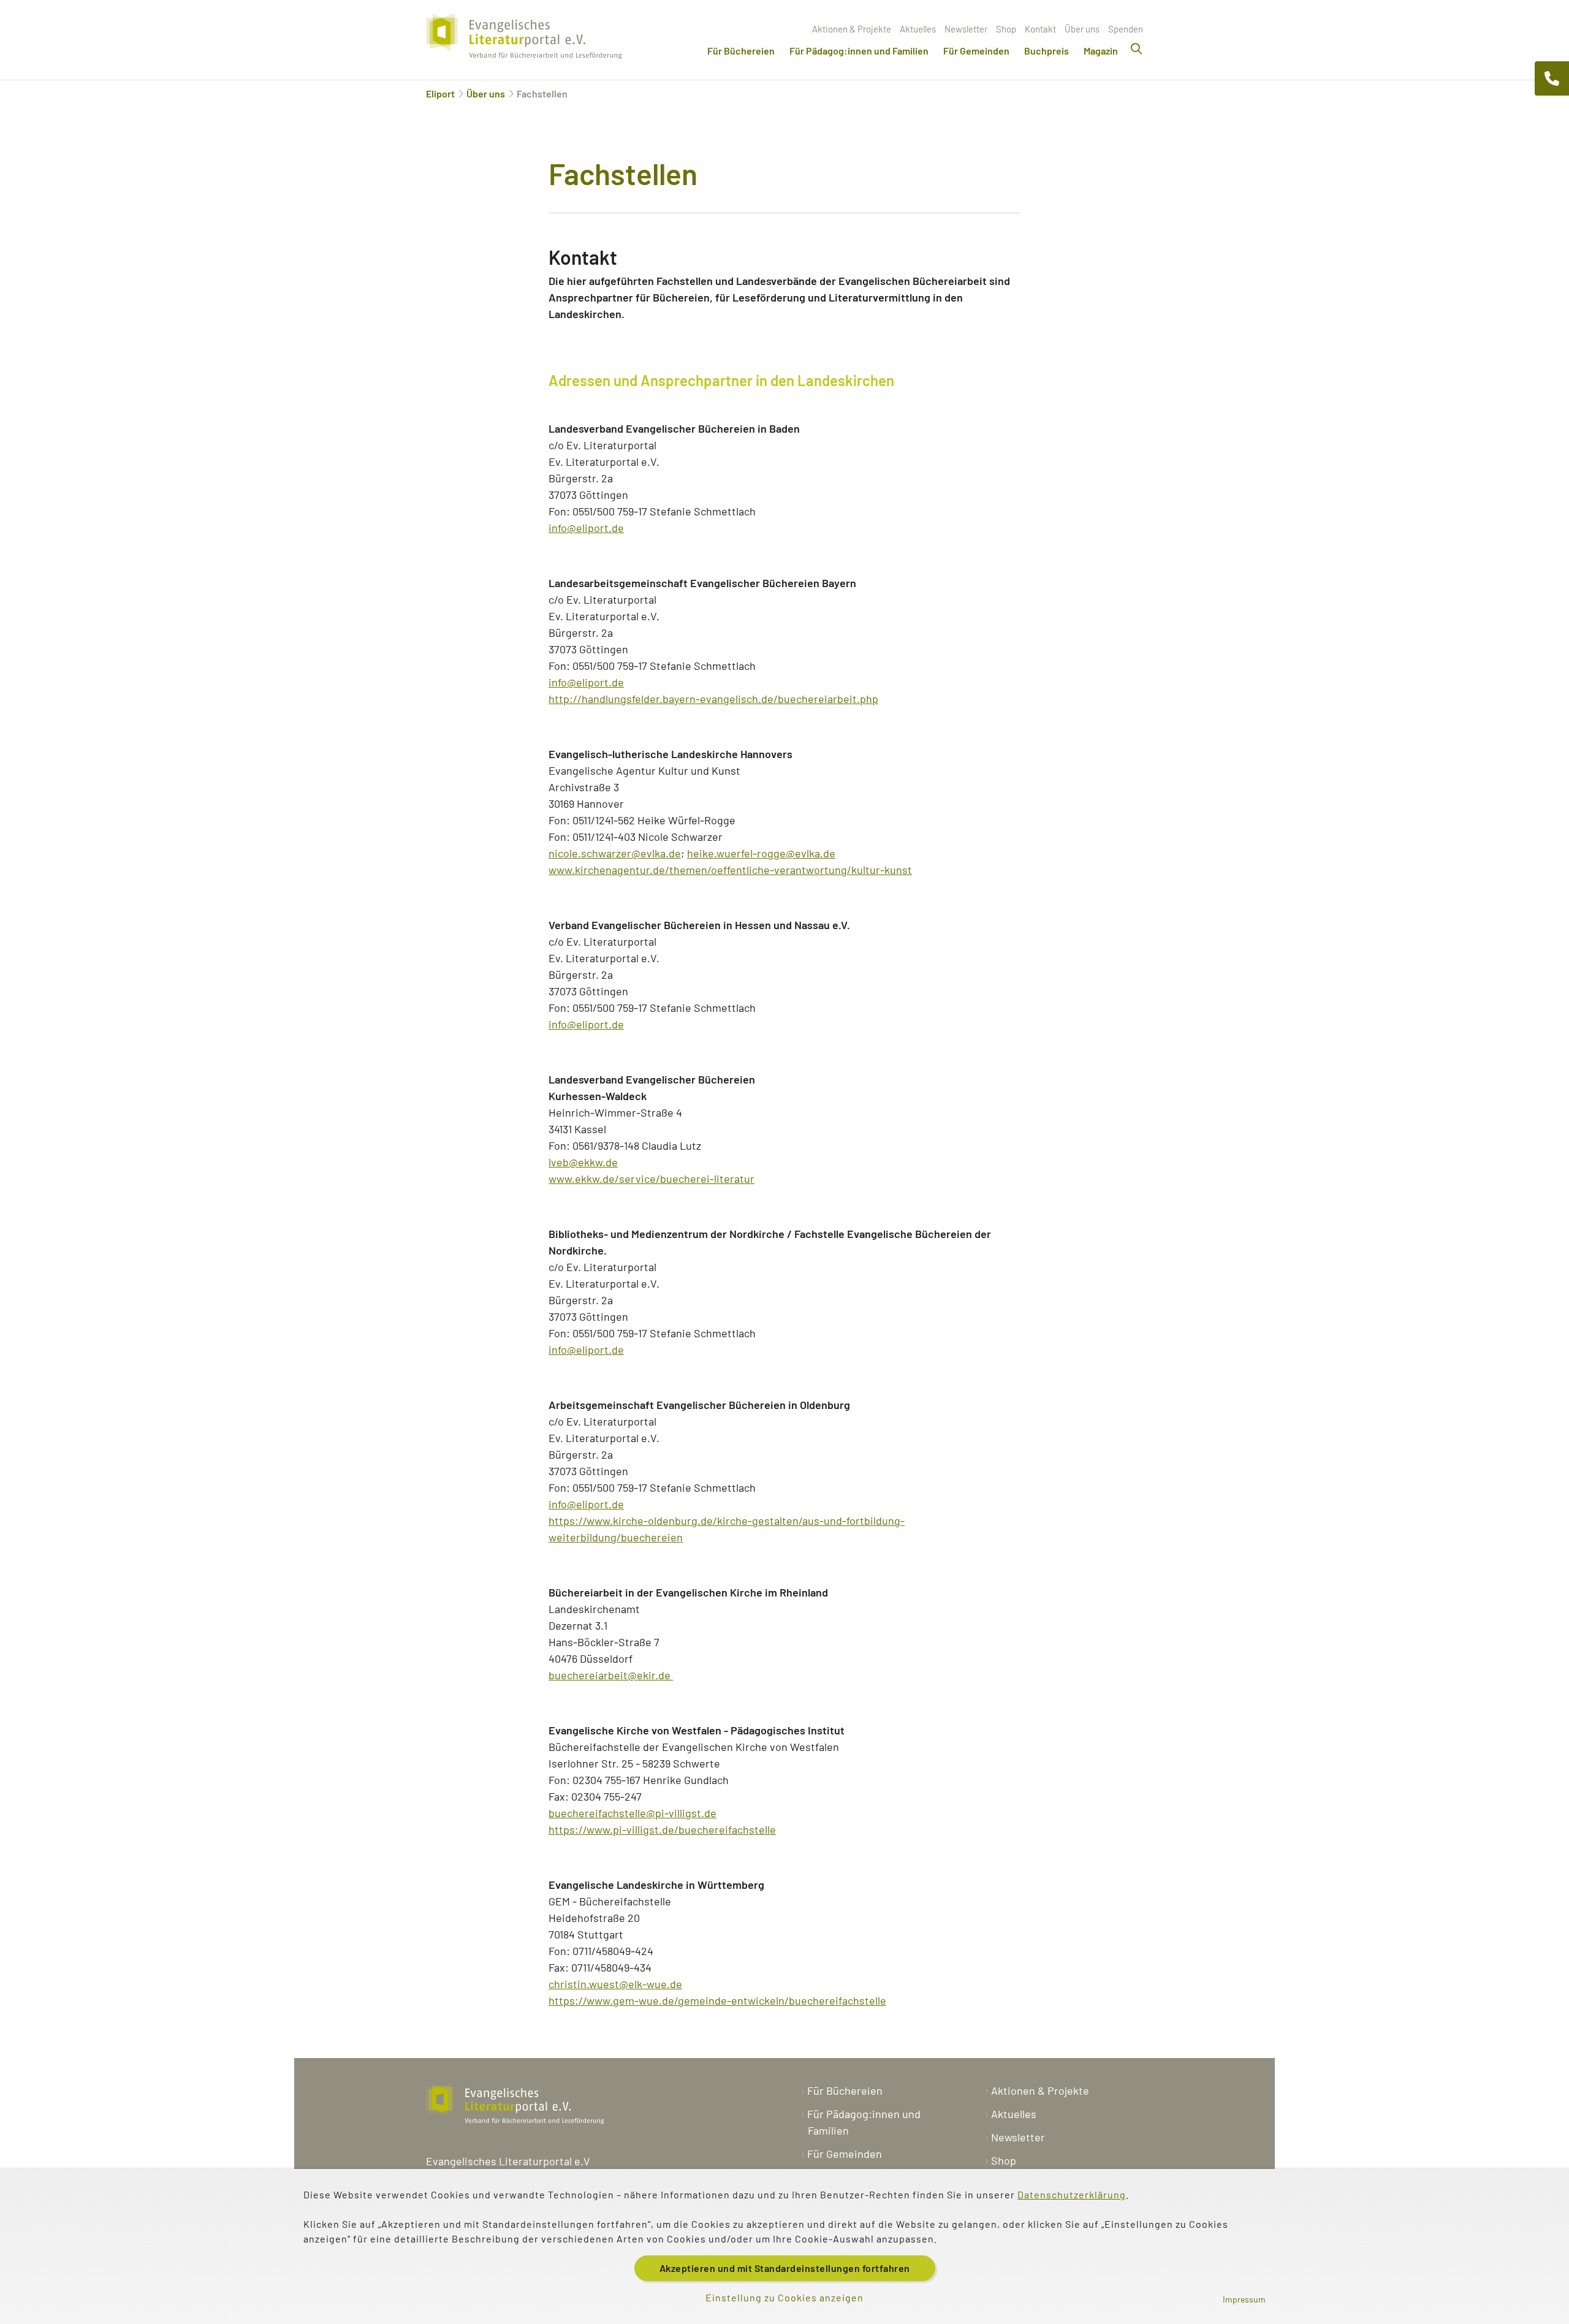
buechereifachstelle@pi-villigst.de (633, 1813)
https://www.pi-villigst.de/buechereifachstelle (662, 1829)
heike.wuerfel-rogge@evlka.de (761, 853)
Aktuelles (918, 29)
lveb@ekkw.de (583, 1162)
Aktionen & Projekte (852, 29)
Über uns (1082, 29)
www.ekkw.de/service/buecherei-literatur (652, 1179)
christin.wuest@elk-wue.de (615, 1984)
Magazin (1101, 51)
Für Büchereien (741, 51)
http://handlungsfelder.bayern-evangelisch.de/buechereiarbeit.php (713, 699)
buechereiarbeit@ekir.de (611, 1675)
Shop (1006, 29)
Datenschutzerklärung (1072, 2194)
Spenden (1126, 29)
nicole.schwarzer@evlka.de (615, 853)
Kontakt (1040, 29)
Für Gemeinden (976, 51)
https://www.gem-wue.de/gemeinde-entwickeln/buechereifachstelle (717, 2000)
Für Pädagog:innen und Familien (859, 51)
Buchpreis (1047, 51)
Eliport (440, 93)
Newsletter (966, 29)
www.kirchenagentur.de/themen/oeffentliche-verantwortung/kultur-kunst (730, 870)
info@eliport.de (586, 528)
